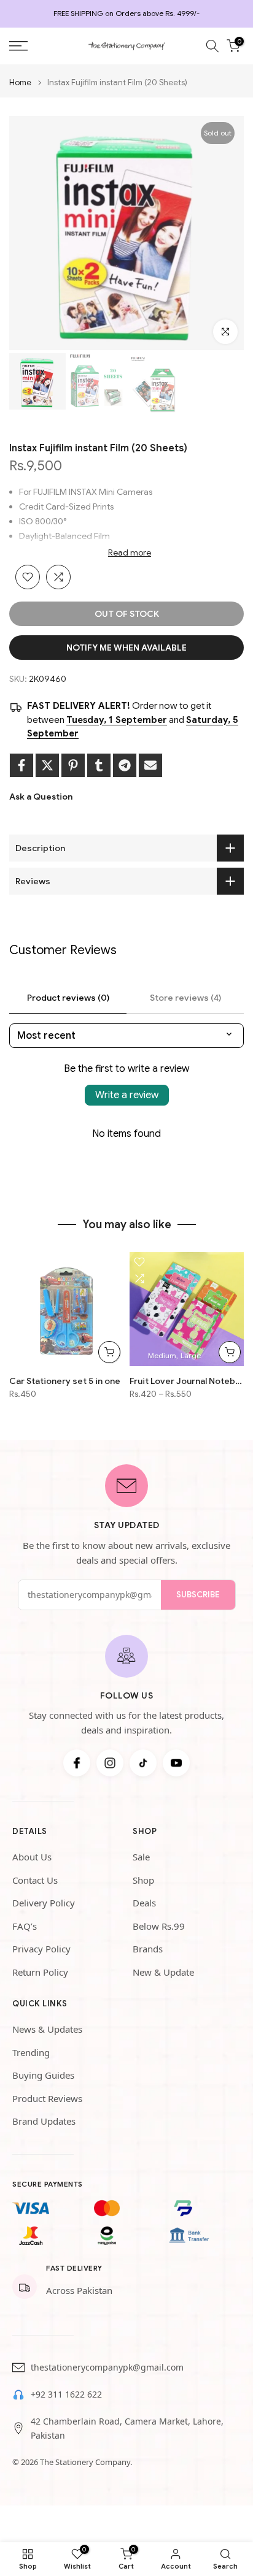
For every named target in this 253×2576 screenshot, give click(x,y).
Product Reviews (47, 2098)
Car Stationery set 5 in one (65, 1381)
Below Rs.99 (159, 1926)
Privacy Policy (41, 1949)
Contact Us (35, 1880)
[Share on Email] (150, 765)
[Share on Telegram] (125, 765)
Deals (144, 1903)
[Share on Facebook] (21, 765)
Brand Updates (44, 2121)
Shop (143, 1880)
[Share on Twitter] (47, 765)
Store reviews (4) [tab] (185, 998)
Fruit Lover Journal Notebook (187, 1381)
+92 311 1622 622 (66, 2394)
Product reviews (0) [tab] (68, 998)
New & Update (163, 1972)
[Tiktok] (143, 1763)
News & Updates (47, 2029)
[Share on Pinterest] (73, 765)
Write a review (127, 1095)
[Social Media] (77, 1763)
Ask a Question (41, 797)
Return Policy (40, 1972)
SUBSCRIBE (198, 1595)
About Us (32, 1857)
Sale (141, 1857)
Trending (31, 2052)
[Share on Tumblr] (99, 765)
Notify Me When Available (126, 648)
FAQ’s (25, 1926)
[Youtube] (176, 1763)
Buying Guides (43, 2075)
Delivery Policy (44, 1903)
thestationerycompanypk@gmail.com (107, 2367)
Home (20, 82)
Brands (148, 1949)
